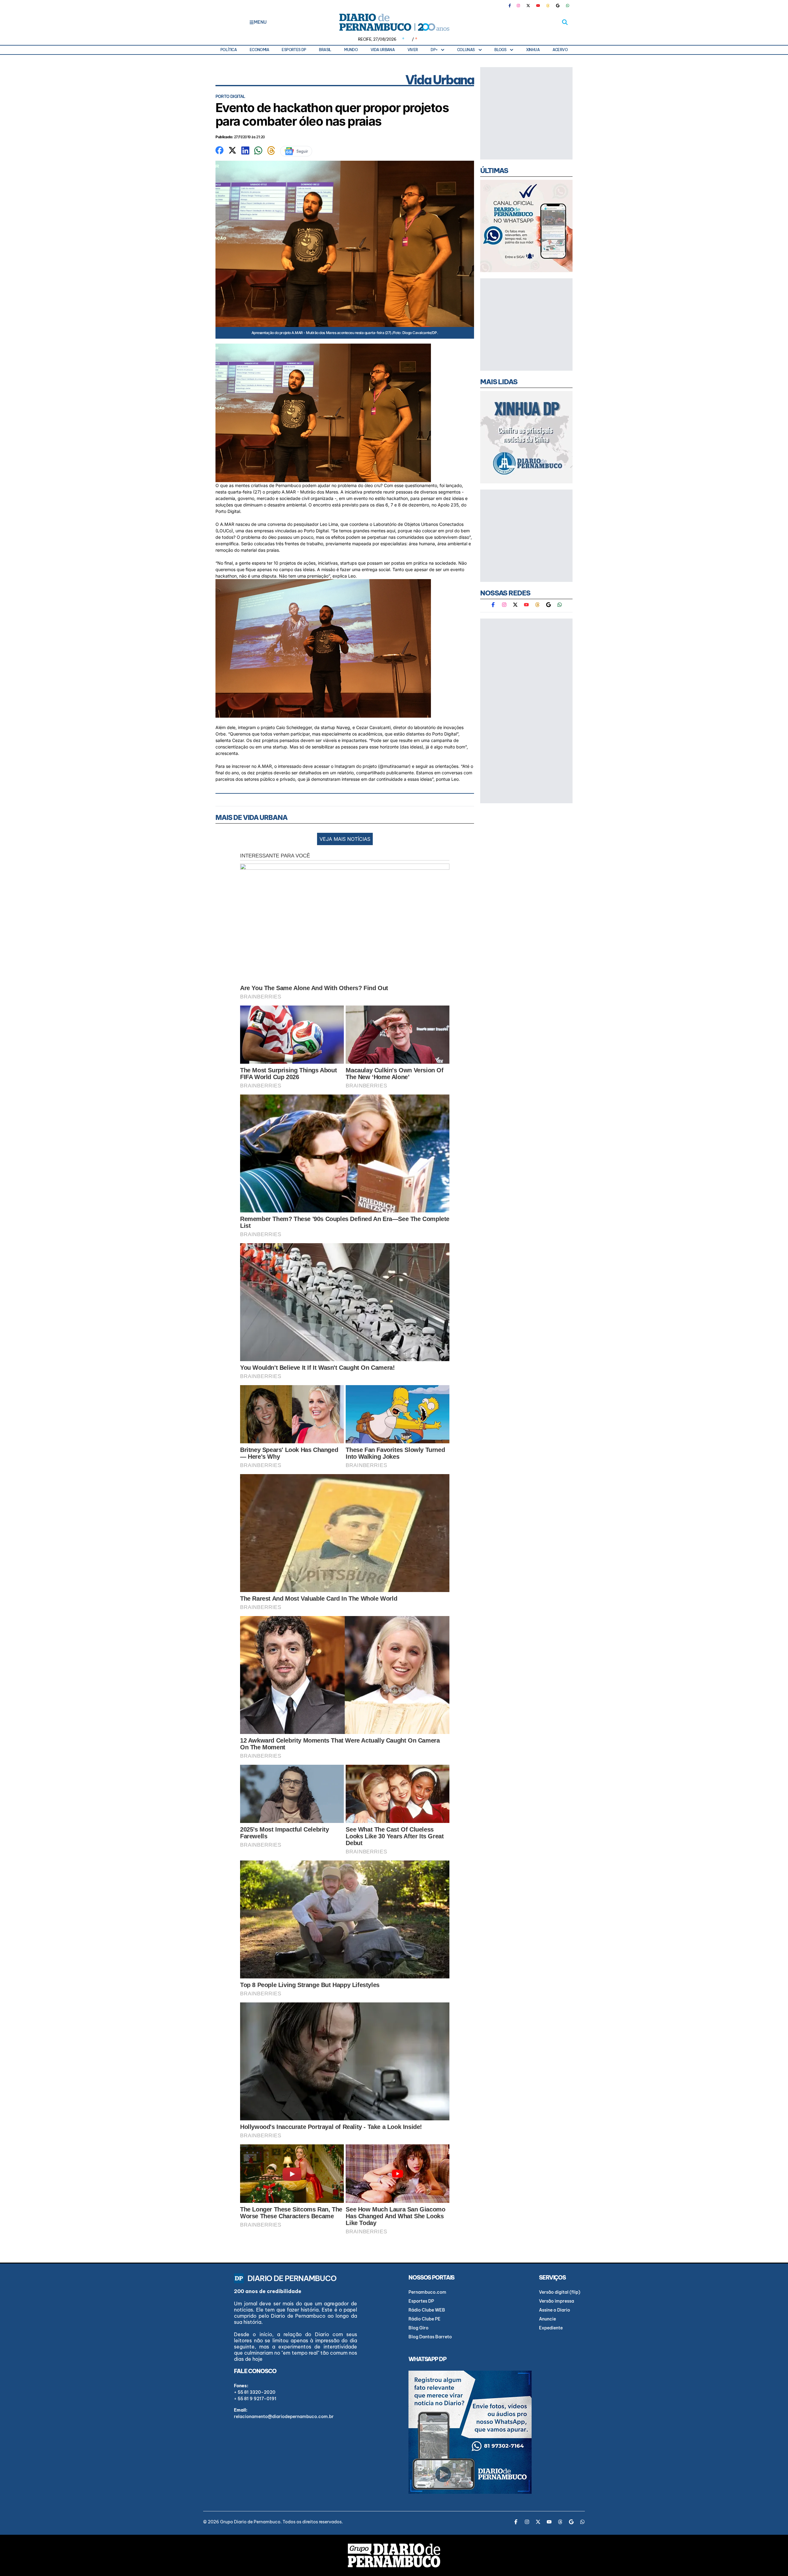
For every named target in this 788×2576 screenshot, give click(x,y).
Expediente (551, 2328)
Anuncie (547, 2319)
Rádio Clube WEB (427, 2310)
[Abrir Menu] (252, 22)
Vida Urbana (383, 50)
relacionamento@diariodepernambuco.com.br (284, 2417)
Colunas (466, 50)
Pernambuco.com (427, 2292)
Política (229, 50)
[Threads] (548, 6)
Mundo (351, 50)
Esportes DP (294, 50)
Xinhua (533, 50)
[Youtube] (538, 6)
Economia (259, 50)
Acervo (560, 50)
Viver (413, 50)
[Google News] (558, 6)
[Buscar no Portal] (565, 22)
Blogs (500, 50)
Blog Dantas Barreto (430, 2337)
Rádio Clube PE (424, 2319)
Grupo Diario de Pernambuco (250, 2522)
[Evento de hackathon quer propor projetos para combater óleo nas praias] (219, 150)
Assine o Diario (555, 2310)
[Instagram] (518, 6)
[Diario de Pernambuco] (394, 22)
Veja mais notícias (345, 839)
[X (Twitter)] (528, 6)
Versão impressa (557, 2301)
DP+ (434, 50)
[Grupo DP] (394, 2555)
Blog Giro (418, 2328)
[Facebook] (512, 6)
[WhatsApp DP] (568, 6)
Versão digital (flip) (560, 2292)
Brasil (325, 50)
